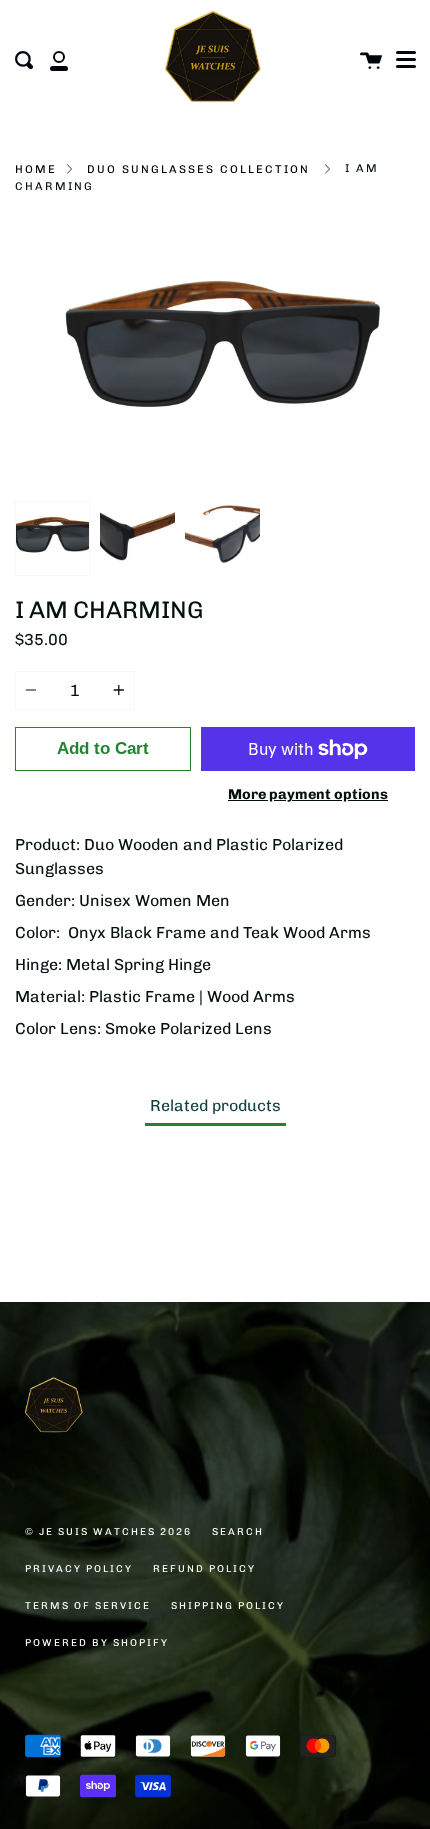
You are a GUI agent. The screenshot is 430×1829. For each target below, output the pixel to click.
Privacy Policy (79, 1569)
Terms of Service (88, 1606)
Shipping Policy (228, 1606)
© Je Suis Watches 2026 (108, 1532)
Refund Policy (204, 1569)
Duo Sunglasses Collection (198, 169)
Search (238, 1532)
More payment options (308, 794)
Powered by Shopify (97, 1643)
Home (36, 169)
